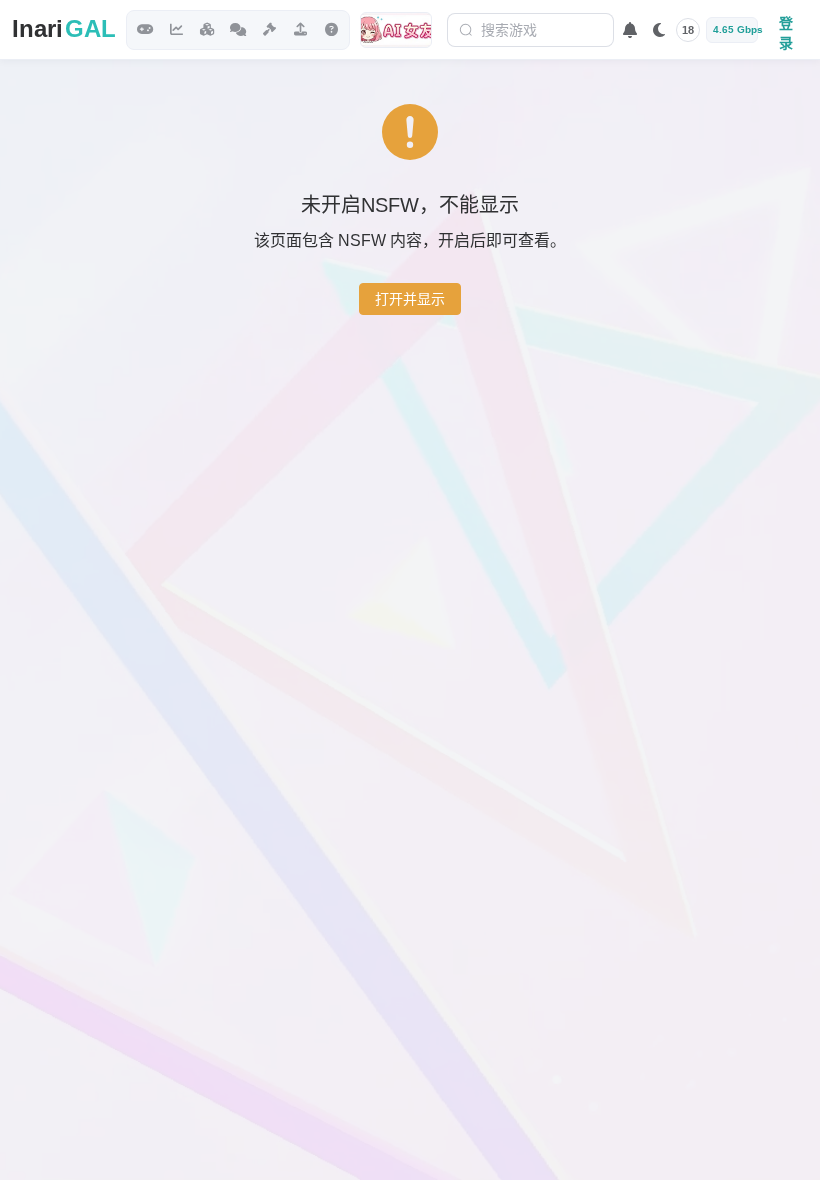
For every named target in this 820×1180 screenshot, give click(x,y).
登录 (786, 31)
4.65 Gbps (735, 29)
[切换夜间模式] (658, 30)
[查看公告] (630, 30)
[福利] (396, 30)
